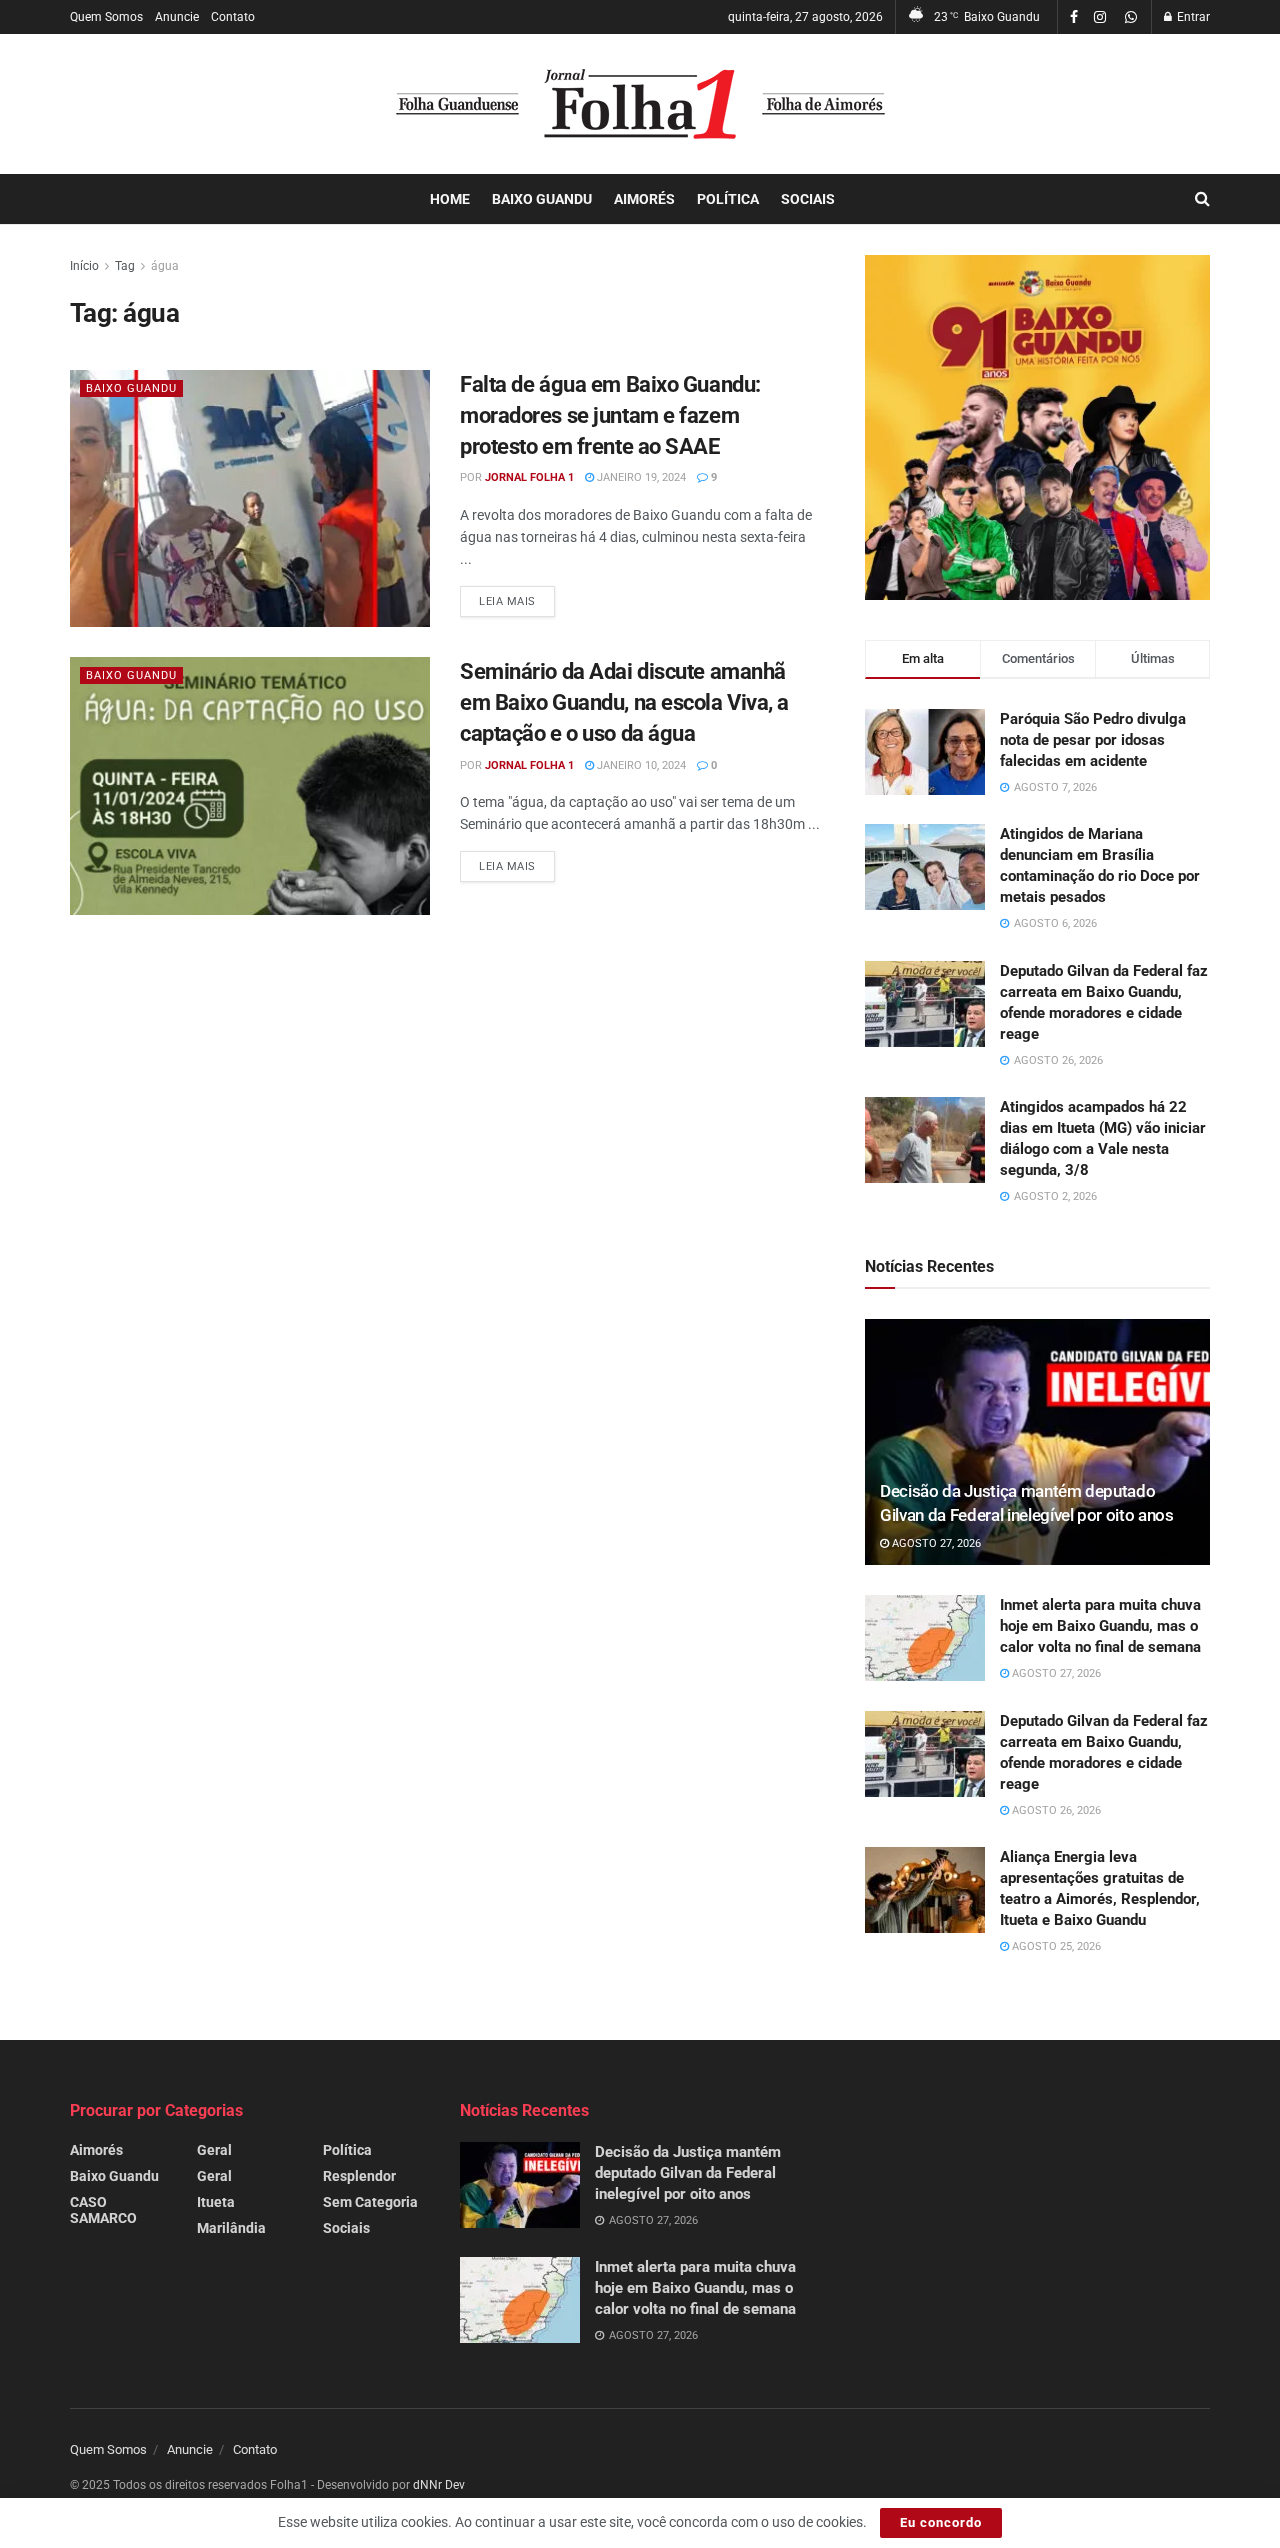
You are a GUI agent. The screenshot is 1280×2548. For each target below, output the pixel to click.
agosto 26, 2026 (1055, 1810)
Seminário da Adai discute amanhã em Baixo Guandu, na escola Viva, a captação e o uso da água (624, 702)
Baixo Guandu (542, 199)
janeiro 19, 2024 (640, 477)
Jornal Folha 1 (529, 477)
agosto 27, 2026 (935, 1543)
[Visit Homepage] (640, 104)
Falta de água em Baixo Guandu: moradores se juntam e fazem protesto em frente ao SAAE (610, 415)
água (165, 266)
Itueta (216, 2202)
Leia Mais (517, 601)
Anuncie (177, 17)
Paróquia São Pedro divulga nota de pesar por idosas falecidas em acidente (1093, 740)
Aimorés (644, 199)
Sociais (808, 199)
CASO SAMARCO (103, 2210)
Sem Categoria (370, 2202)
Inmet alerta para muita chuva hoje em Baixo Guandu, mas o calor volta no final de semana (1100, 1626)
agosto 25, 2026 (1055, 1946)
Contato (233, 17)
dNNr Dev (439, 2485)
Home (450, 199)
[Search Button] (1202, 199)
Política (728, 199)
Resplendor (359, 2176)
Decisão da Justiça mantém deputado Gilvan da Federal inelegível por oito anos (688, 2173)
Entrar (1192, 17)
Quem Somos (106, 17)
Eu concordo (941, 2522)
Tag (125, 266)
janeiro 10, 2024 (640, 765)
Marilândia (231, 2228)
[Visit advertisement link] (1037, 427)
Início (84, 266)
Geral (214, 2150)
